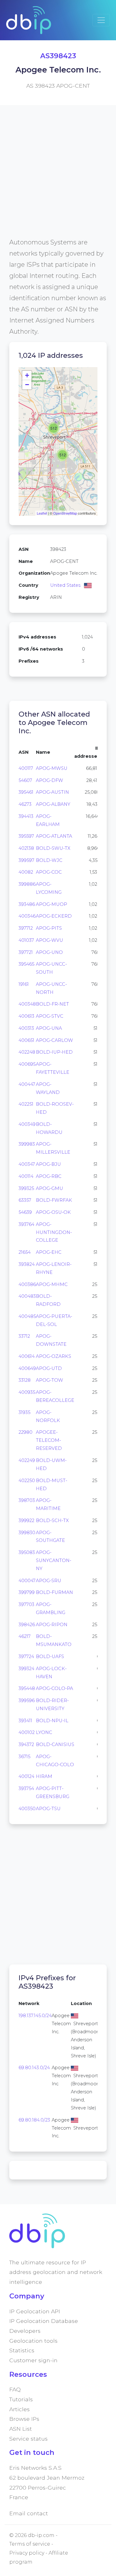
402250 (27, 1481)
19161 (24, 984)
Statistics (22, 2350)
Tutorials (21, 2399)
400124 (26, 1776)
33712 (24, 1336)
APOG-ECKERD (54, 916)
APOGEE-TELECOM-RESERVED (49, 1440)
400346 (27, 916)
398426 (27, 1625)
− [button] (27, 385)
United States (65, 585)
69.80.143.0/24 (34, 2068)
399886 (27, 884)
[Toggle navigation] (101, 20)
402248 (27, 1052)
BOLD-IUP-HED (54, 1052)
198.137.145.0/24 (35, 2016)
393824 (27, 1264)
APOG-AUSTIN (52, 792)
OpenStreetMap (65, 513)
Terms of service (30, 2544)
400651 (26, 1040)
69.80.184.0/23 (34, 2120)
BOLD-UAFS (50, 1657)
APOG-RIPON (52, 1625)
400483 (27, 1296)
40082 (26, 872)
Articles (19, 2409)
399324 (26, 1669)
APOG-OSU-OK (53, 1212)
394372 (26, 1744)
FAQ (15, 2389)
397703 (26, 1604)
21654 (25, 1252)
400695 (27, 1064)
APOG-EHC (49, 1252)
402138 (26, 848)
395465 (26, 964)
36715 (24, 1757)
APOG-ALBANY (53, 804)
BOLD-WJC (49, 860)
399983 (27, 1144)
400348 (27, 1004)
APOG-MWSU (52, 768)
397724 (26, 1657)
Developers (25, 2331)
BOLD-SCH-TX (52, 1521)
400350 (27, 1809)
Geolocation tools (33, 2341)
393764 (26, 1224)
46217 (25, 1636)
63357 (25, 1200)
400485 (27, 1316)
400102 (27, 1732)
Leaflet (42, 513)
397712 (26, 928)
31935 (24, 1412)
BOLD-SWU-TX (53, 848)
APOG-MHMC (52, 1284)
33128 (25, 1380)
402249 (27, 1460)
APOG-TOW (49, 1380)
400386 (27, 1284)
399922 (26, 1521)
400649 (27, 1368)
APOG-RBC (49, 1176)
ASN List (21, 2429)
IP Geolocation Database (44, 2321)
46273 (25, 804)
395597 (26, 836)
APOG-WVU (49, 940)
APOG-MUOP (52, 904)
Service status (28, 2439)
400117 (26, 768)
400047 (27, 1581)
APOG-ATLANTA (54, 836)
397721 (26, 952)
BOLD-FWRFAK (54, 1200)
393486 (27, 904)
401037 (26, 940)
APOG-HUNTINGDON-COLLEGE (54, 1232)
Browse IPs (24, 2419)
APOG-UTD (49, 1368)
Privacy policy (27, 2553)
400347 (27, 1164)
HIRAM (44, 1776)
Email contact (29, 2513)
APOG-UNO (49, 952)
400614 (27, 1356)
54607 (25, 780)
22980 (26, 1432)
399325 (26, 1188)
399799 (27, 1592)
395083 (27, 1552)
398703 (27, 1500)
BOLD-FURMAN (54, 1592)
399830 (27, 1533)
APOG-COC (49, 872)
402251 (26, 1104)
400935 (27, 1392)
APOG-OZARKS (54, 1356)
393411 (25, 1721)
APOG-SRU (49, 1581)
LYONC (44, 1732)
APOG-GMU (49, 1188)
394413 (26, 816)
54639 (25, 1212)
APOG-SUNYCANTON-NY (54, 1560)
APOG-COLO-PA (54, 1688)
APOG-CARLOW (54, 1040)
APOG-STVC (50, 1016)
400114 (26, 1176)
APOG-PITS (49, 928)
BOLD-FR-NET (52, 1004)
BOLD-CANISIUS (55, 1744)
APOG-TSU (48, 1809)
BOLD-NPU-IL (52, 1721)
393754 (26, 1788)
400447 (27, 1084)
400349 (27, 1124)
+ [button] (27, 375)
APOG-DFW (49, 780)
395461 (26, 792)
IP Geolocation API (35, 2311)
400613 (26, 1016)
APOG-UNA (49, 1028)
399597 (26, 860)
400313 (26, 1028)
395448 (27, 1688)
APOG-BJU (48, 1164)
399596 (27, 1701)
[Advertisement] (58, 179)
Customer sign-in (33, 2360)
